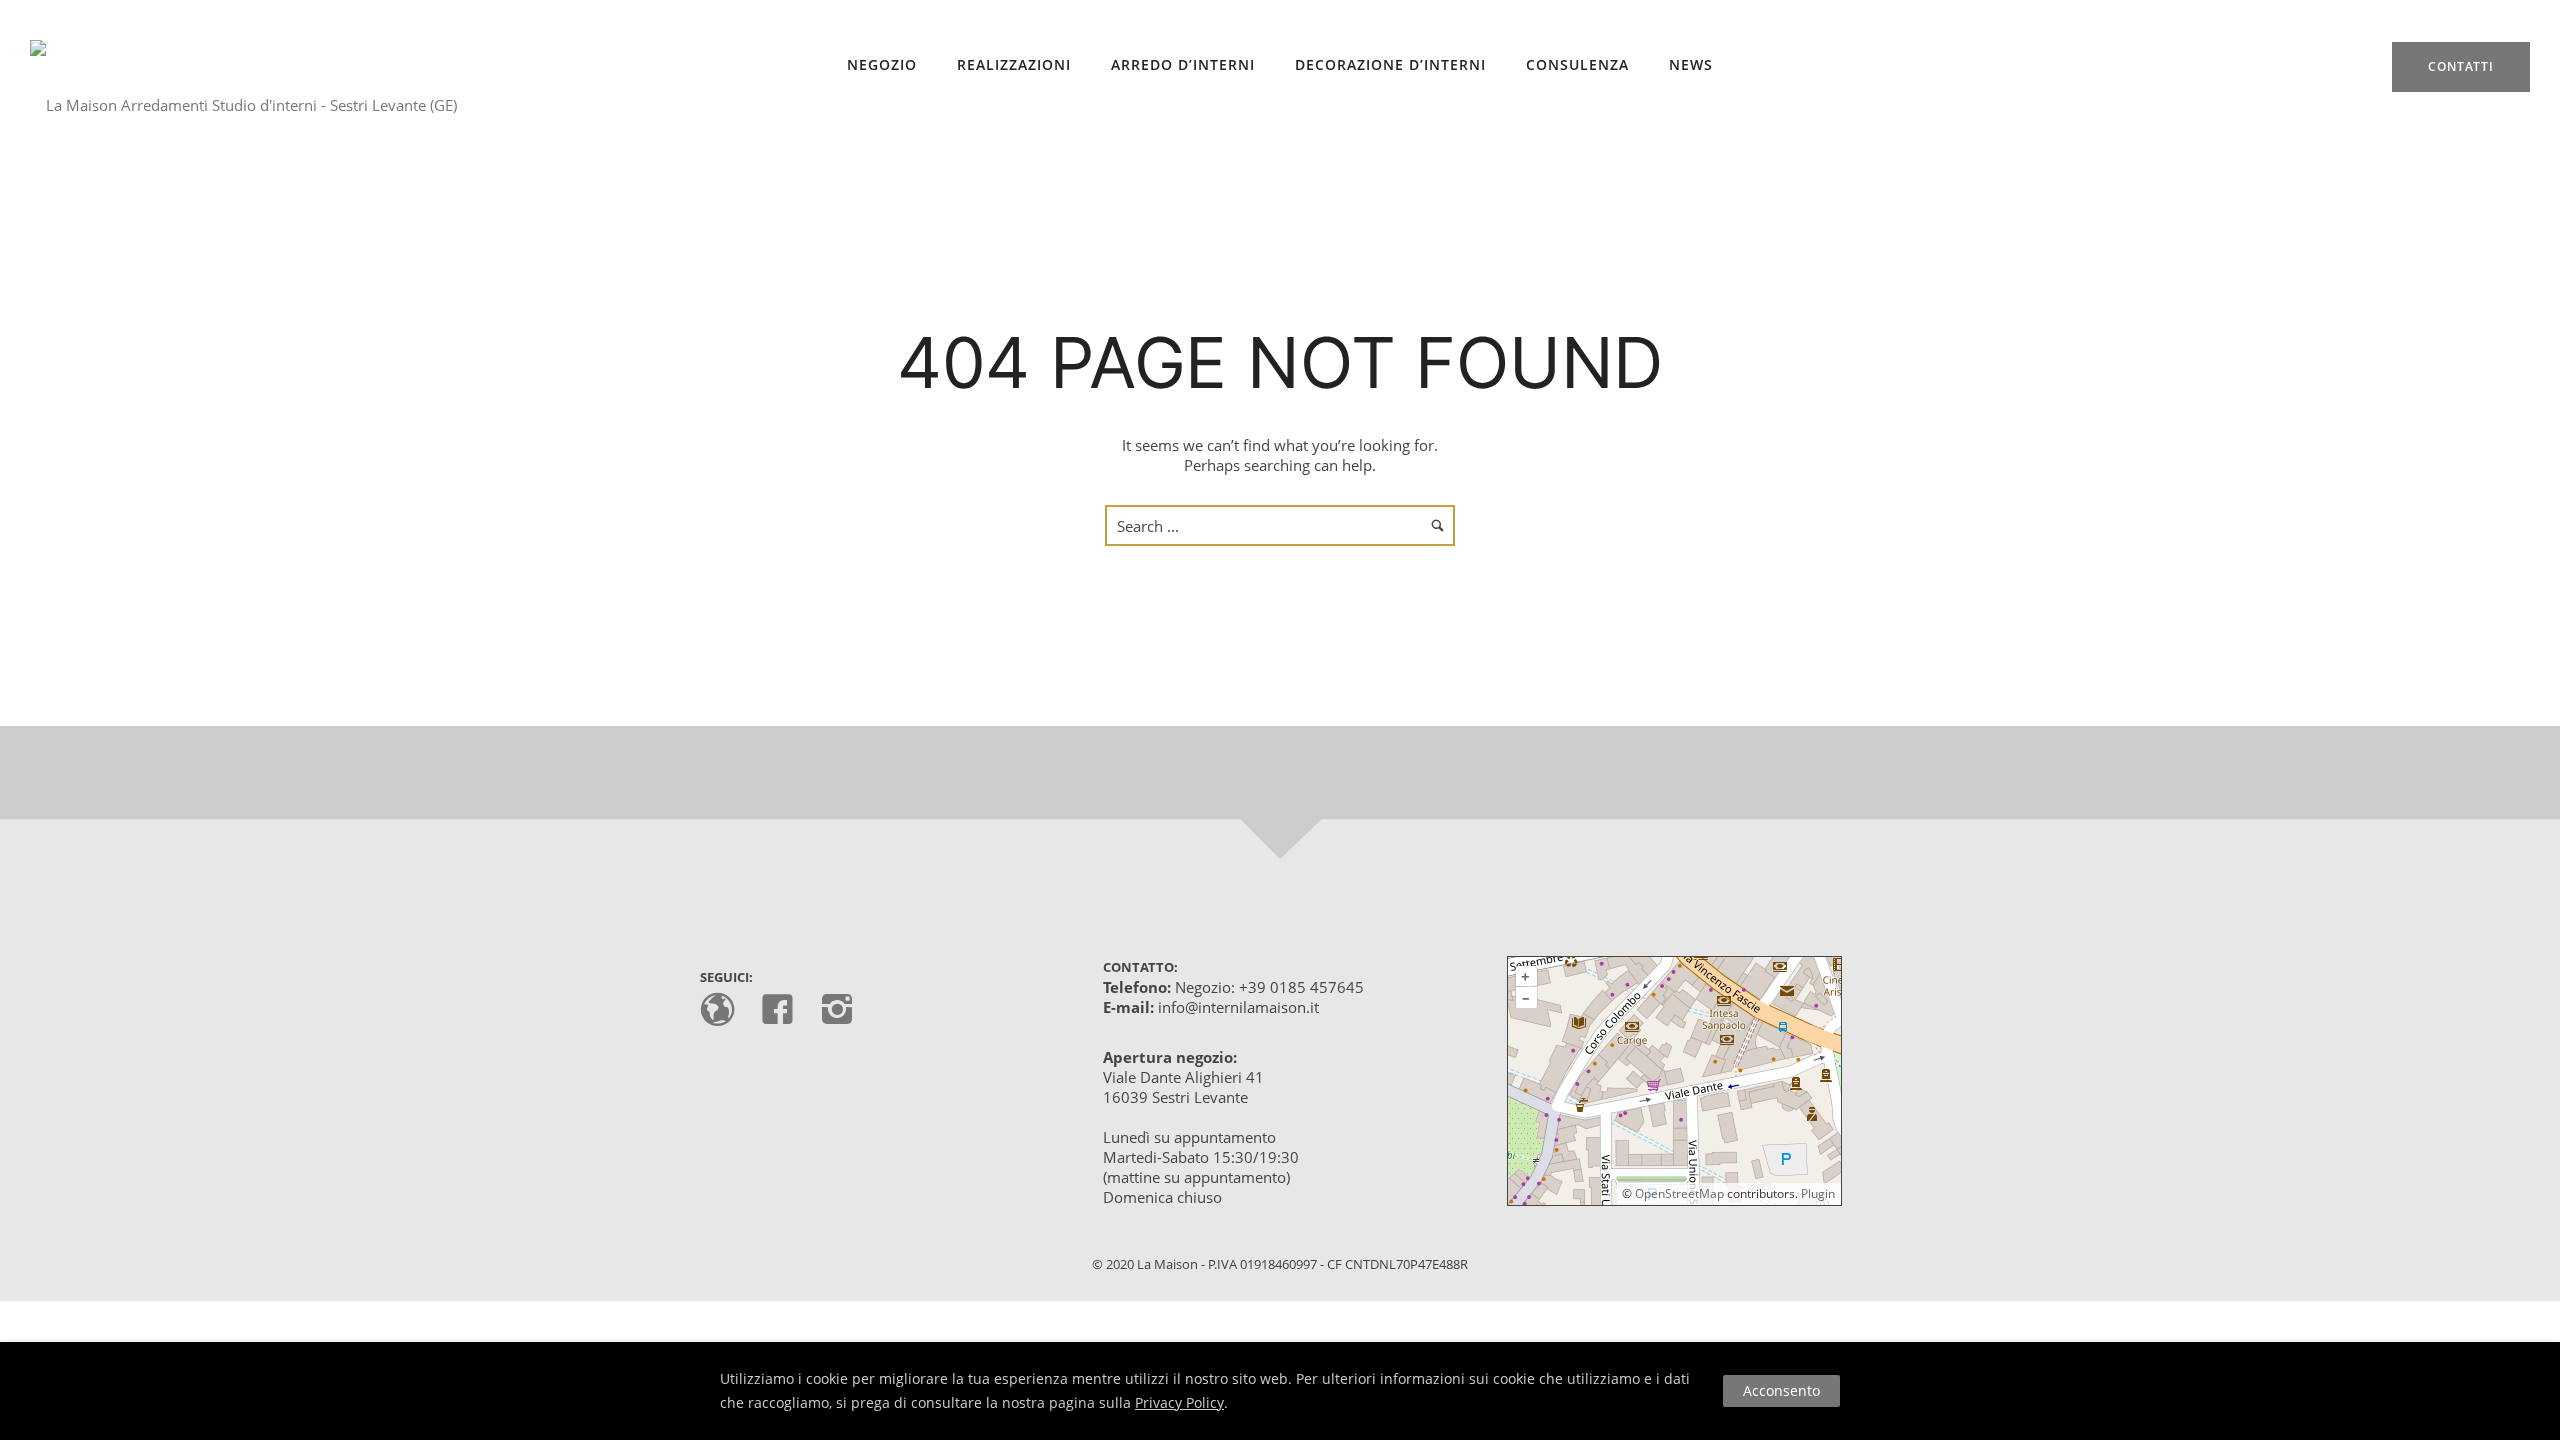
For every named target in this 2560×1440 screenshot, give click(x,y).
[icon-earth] (722, 1011)
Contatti (2461, 66)
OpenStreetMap (1679, 1193)
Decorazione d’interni (1390, 64)
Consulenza (1577, 64)
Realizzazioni (1014, 64)
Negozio (882, 64)
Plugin (1816, 1193)
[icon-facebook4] (782, 1011)
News (1691, 64)
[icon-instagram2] (837, 1011)
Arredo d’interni (1183, 64)
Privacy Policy (1179, 1402)
